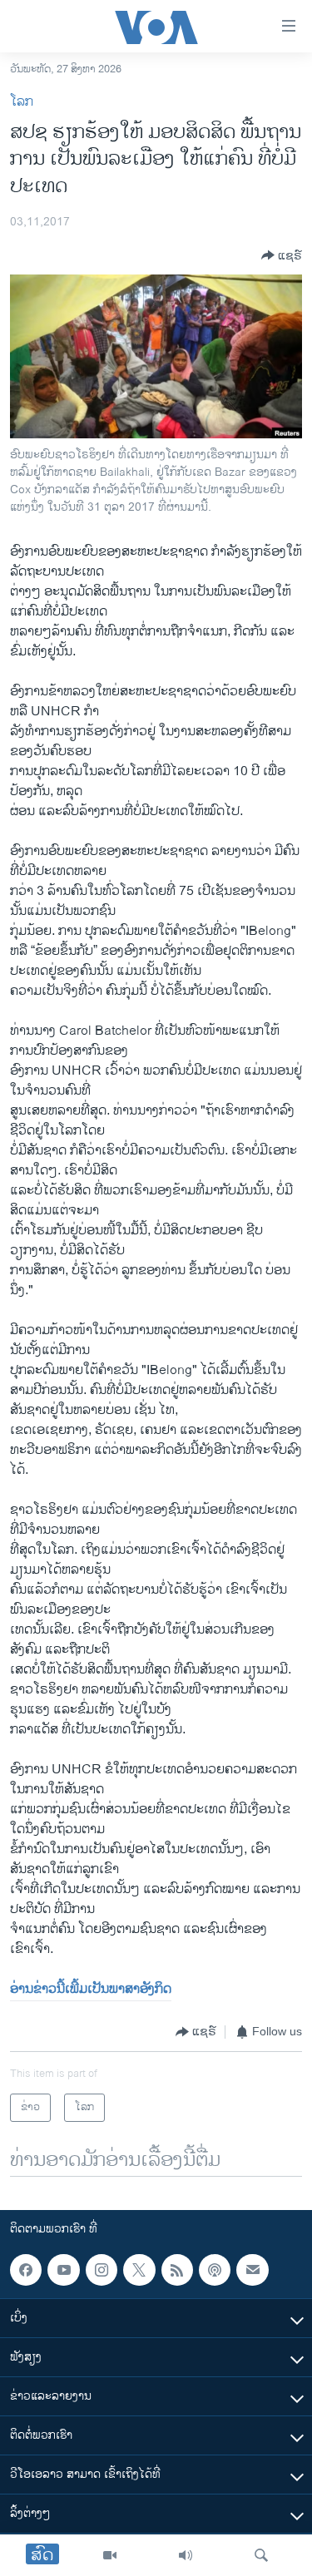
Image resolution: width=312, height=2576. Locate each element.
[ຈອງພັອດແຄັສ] (252, 2270)
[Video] (110, 2555)
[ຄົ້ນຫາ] (261, 2555)
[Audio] (186, 2555)
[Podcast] (215, 2270)
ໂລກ (22, 102)
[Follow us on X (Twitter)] (139, 2270)
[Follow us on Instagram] (102, 2270)
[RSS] (177, 2270)
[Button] (282, 255)
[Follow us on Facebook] (26, 2270)
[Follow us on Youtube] (63, 2270)
